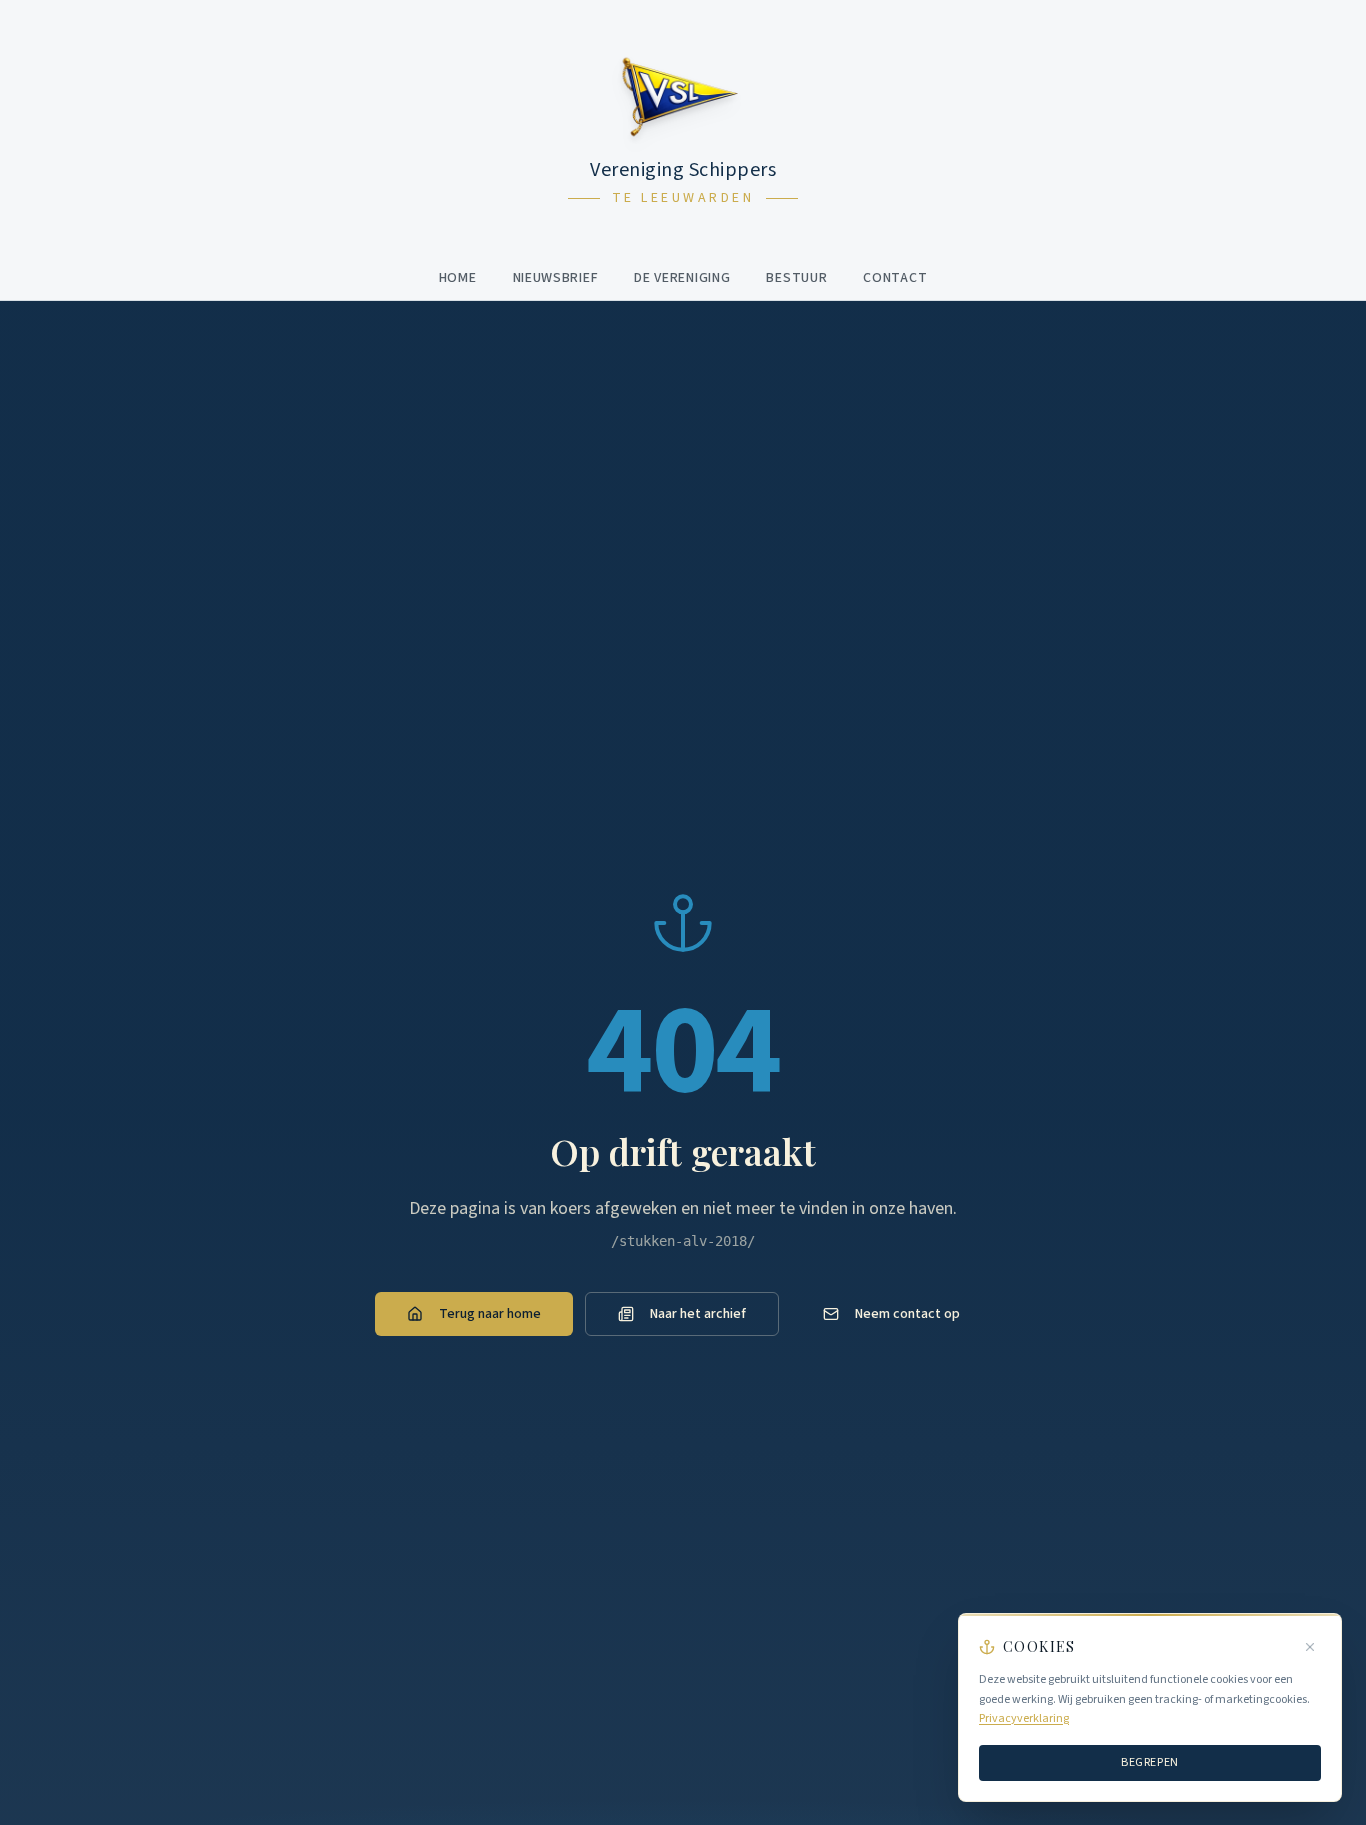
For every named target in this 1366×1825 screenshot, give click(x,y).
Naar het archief (698, 1314)
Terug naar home (490, 1314)
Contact (895, 278)
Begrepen (1150, 1761)
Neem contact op (907, 1314)
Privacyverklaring (1024, 1718)
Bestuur (796, 278)
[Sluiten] (1310, 1647)
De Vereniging (682, 278)
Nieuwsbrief (556, 278)
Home (458, 278)
